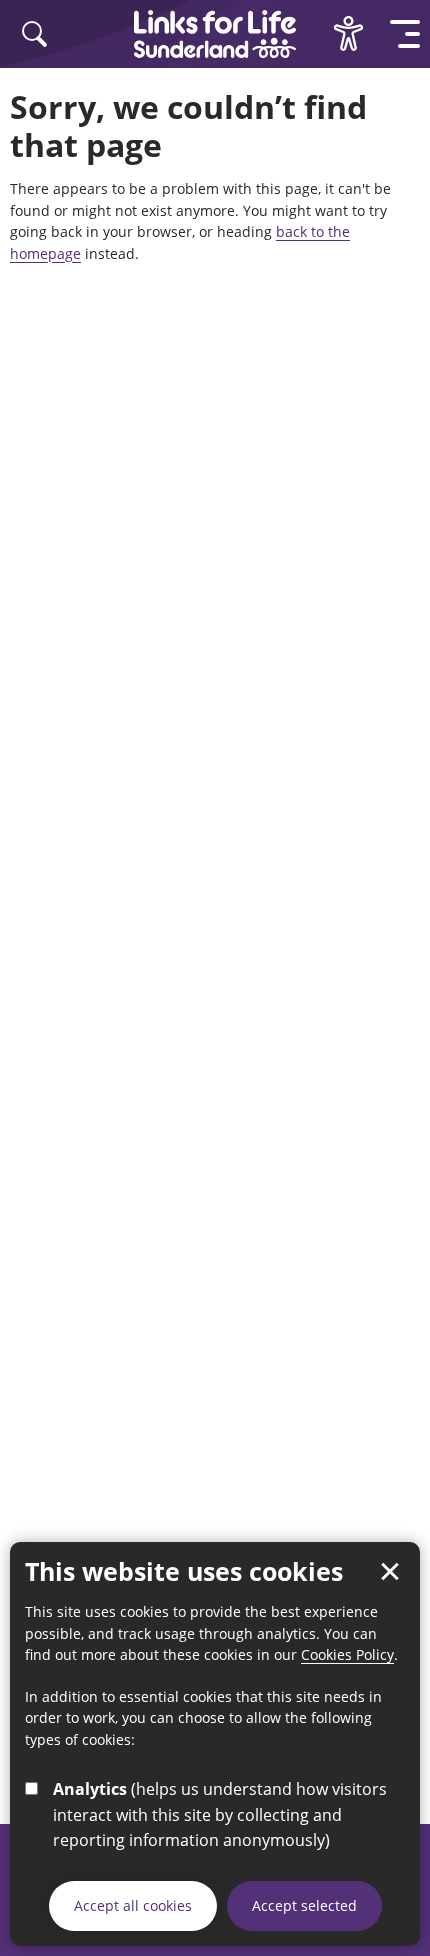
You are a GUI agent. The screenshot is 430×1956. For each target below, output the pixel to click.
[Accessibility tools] (348, 34)
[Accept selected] (390, 1572)
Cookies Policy (347, 1654)
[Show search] (35, 34)
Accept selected (304, 1905)
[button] (405, 34)
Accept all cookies (133, 1905)
